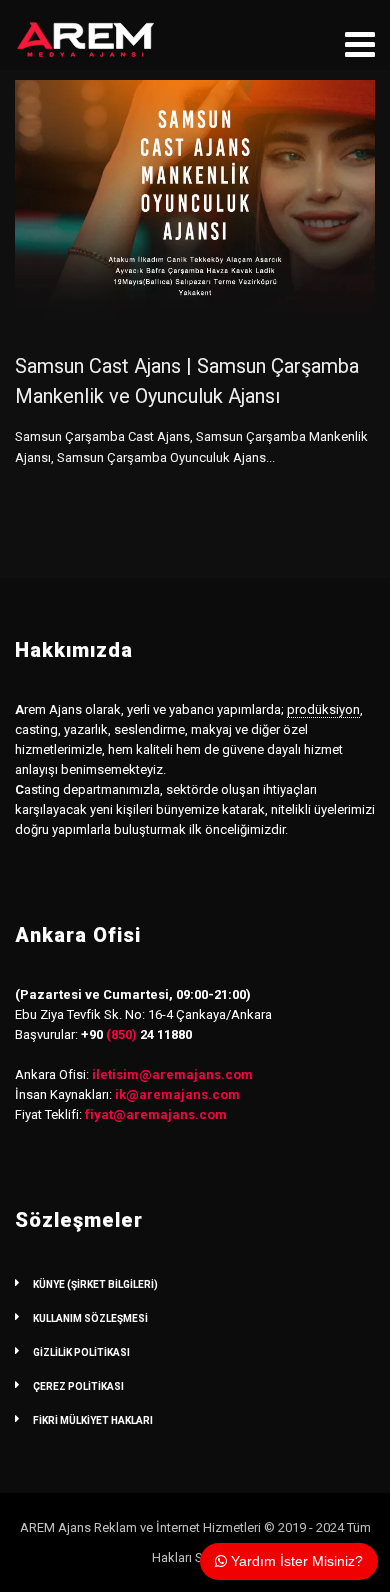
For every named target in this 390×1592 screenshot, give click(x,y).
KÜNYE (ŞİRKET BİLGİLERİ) (95, 1284)
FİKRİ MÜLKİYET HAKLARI (93, 1420)
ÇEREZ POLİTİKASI (78, 1386)
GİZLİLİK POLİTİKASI (81, 1352)
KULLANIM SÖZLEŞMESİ (90, 1318)
